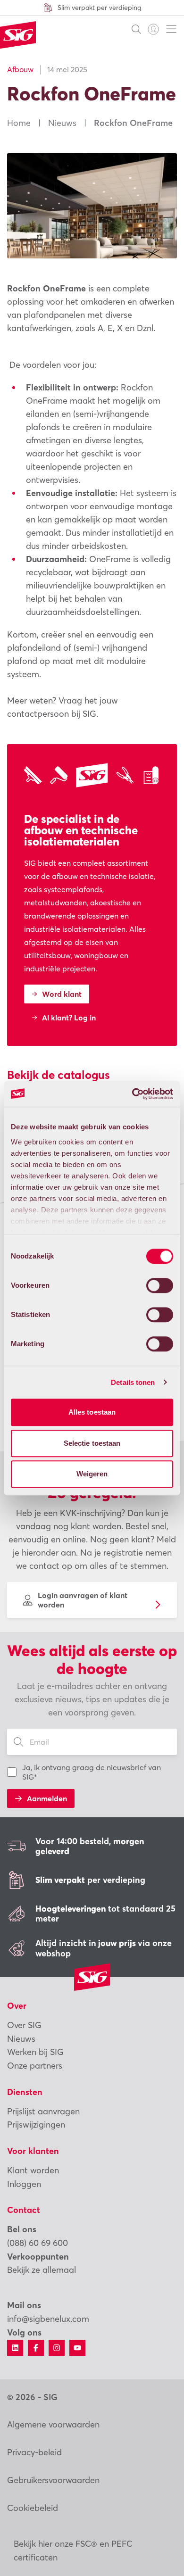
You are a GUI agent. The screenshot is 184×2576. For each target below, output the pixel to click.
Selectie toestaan (92, 1443)
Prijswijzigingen (36, 2125)
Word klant (62, 994)
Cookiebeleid (33, 2508)
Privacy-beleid (34, 2452)
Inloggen (24, 2184)
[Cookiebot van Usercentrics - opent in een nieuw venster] (132, 1094)
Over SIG (24, 2025)
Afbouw (20, 69)
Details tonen (133, 1382)
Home (19, 123)
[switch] (160, 1285)
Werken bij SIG (35, 2052)
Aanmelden (47, 1798)
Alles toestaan (92, 1412)
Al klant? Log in (69, 1018)
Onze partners (35, 2066)
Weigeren (92, 1474)
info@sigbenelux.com (48, 2319)
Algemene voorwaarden (53, 2424)
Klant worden (33, 2170)
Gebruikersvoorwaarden (53, 2480)
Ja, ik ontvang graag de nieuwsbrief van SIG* (92, 1772)
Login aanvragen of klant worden (83, 1600)
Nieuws (62, 123)
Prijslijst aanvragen (43, 2111)
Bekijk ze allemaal (42, 2270)
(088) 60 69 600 (38, 2243)
